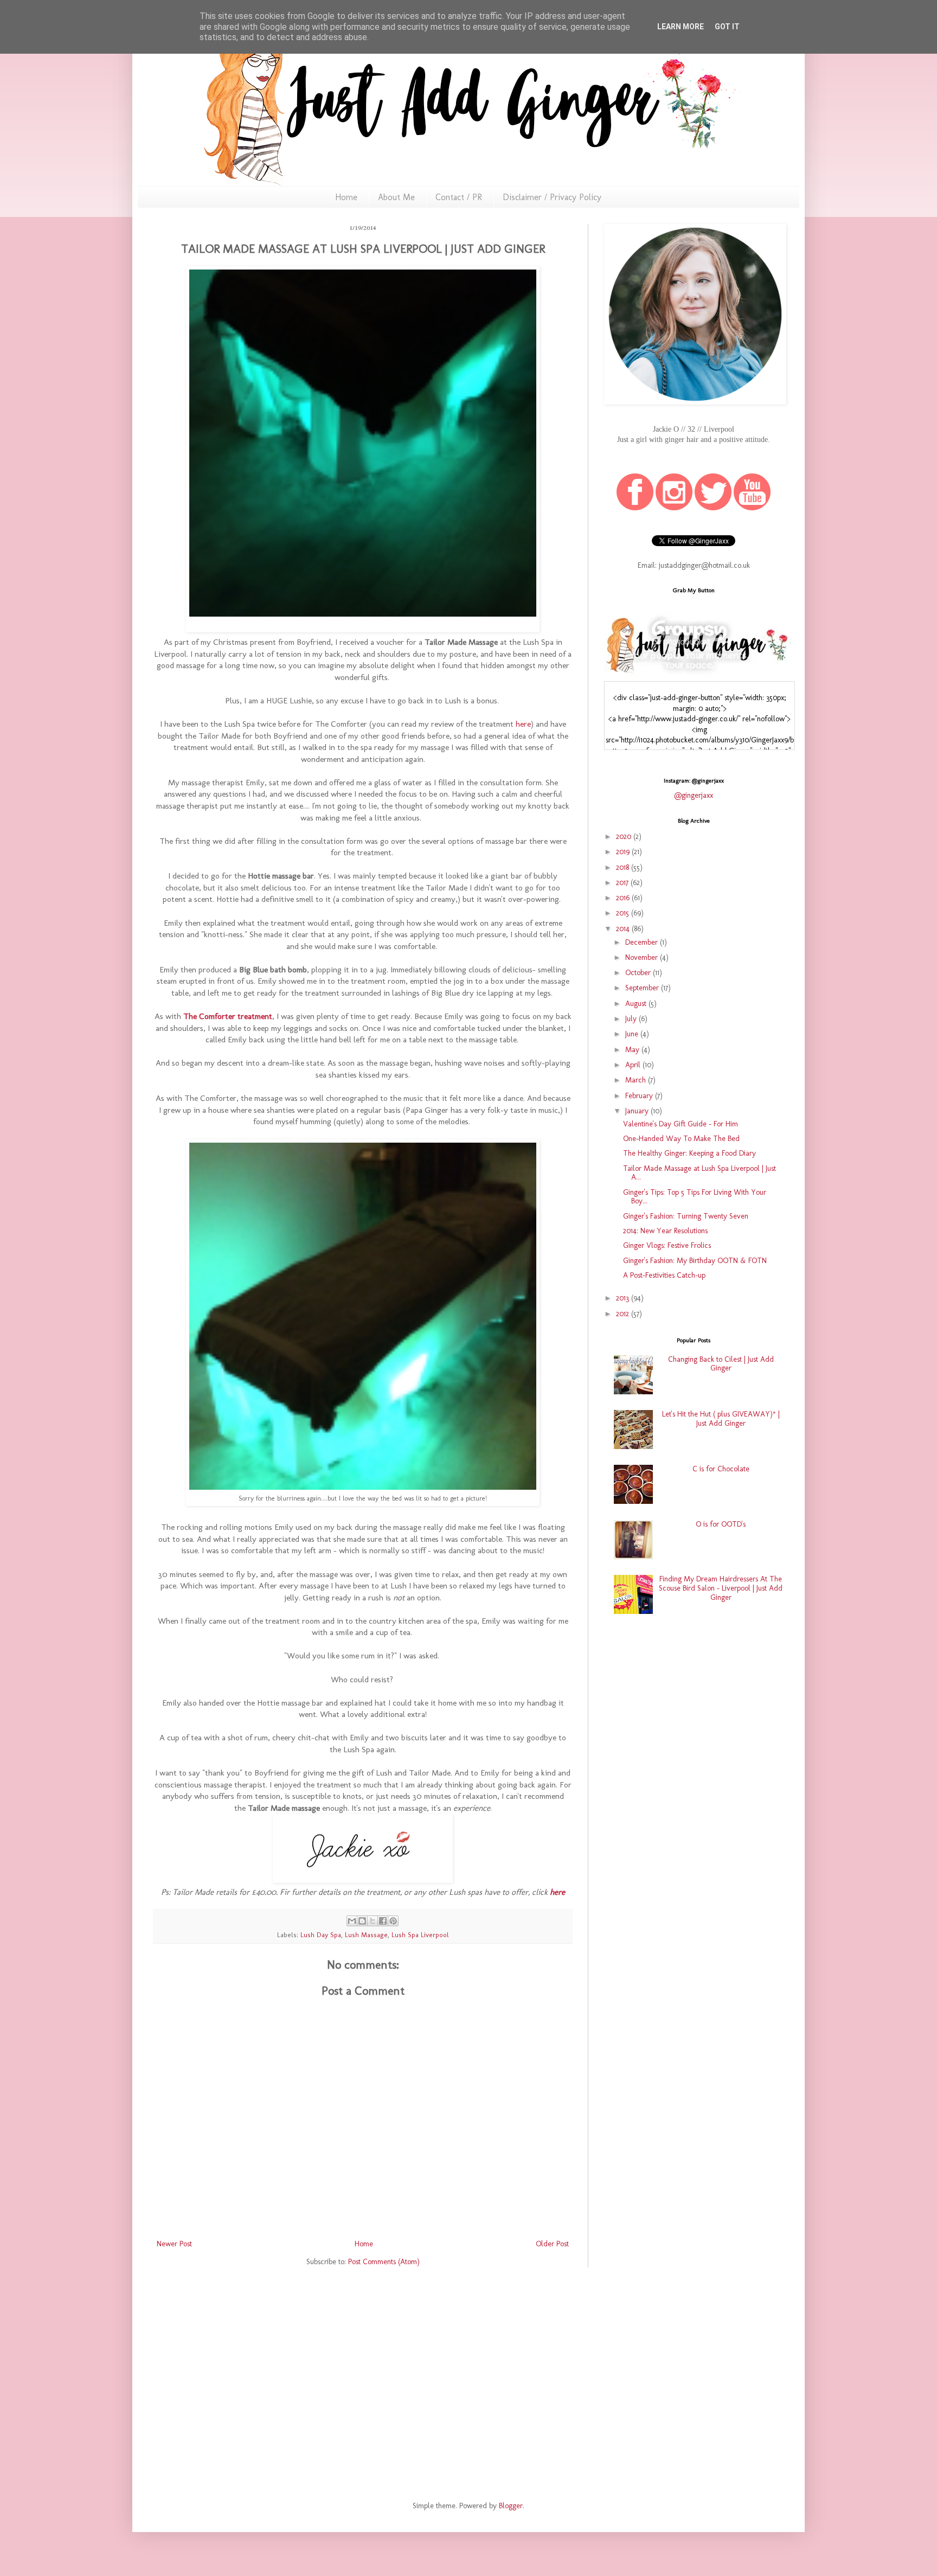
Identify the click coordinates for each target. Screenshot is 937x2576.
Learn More (681, 27)
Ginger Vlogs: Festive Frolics (667, 1245)
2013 (624, 1298)
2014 (624, 929)
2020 (625, 837)
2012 (624, 1314)
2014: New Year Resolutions (665, 1231)
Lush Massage (366, 1935)
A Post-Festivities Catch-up (664, 1275)
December (643, 942)
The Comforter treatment (228, 1016)
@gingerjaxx (694, 795)
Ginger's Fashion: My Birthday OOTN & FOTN (695, 1261)
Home (346, 197)
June (633, 1034)
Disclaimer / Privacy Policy (552, 197)
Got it (727, 27)
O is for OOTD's (721, 1524)
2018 (624, 867)
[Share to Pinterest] (393, 1921)
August (637, 1004)
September (643, 988)
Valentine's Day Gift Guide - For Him (681, 1124)
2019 (624, 852)
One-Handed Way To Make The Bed (681, 1139)
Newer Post (174, 2244)
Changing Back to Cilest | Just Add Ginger (721, 1364)
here (522, 724)
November (643, 957)
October (639, 973)
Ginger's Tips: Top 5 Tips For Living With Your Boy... (695, 1197)
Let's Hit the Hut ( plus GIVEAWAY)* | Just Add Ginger (721, 1419)
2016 (624, 898)
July (632, 1019)
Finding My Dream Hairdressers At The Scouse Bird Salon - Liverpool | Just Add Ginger (721, 1588)
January (638, 1111)
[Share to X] (373, 1921)
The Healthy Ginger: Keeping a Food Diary (689, 1153)
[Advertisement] (694, 1709)
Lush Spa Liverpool (420, 1935)
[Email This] (352, 1921)
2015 (624, 913)
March (637, 1080)
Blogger (511, 2506)
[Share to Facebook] (383, 1921)
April (634, 1065)
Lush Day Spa (321, 1935)
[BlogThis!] (362, 1921)
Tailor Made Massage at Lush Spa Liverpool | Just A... (699, 1173)
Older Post (552, 2244)
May (633, 1050)
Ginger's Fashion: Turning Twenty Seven (686, 1216)
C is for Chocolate (721, 1469)
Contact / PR (459, 197)
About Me (396, 197)
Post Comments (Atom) (384, 2262)
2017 (623, 883)
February (640, 1096)
